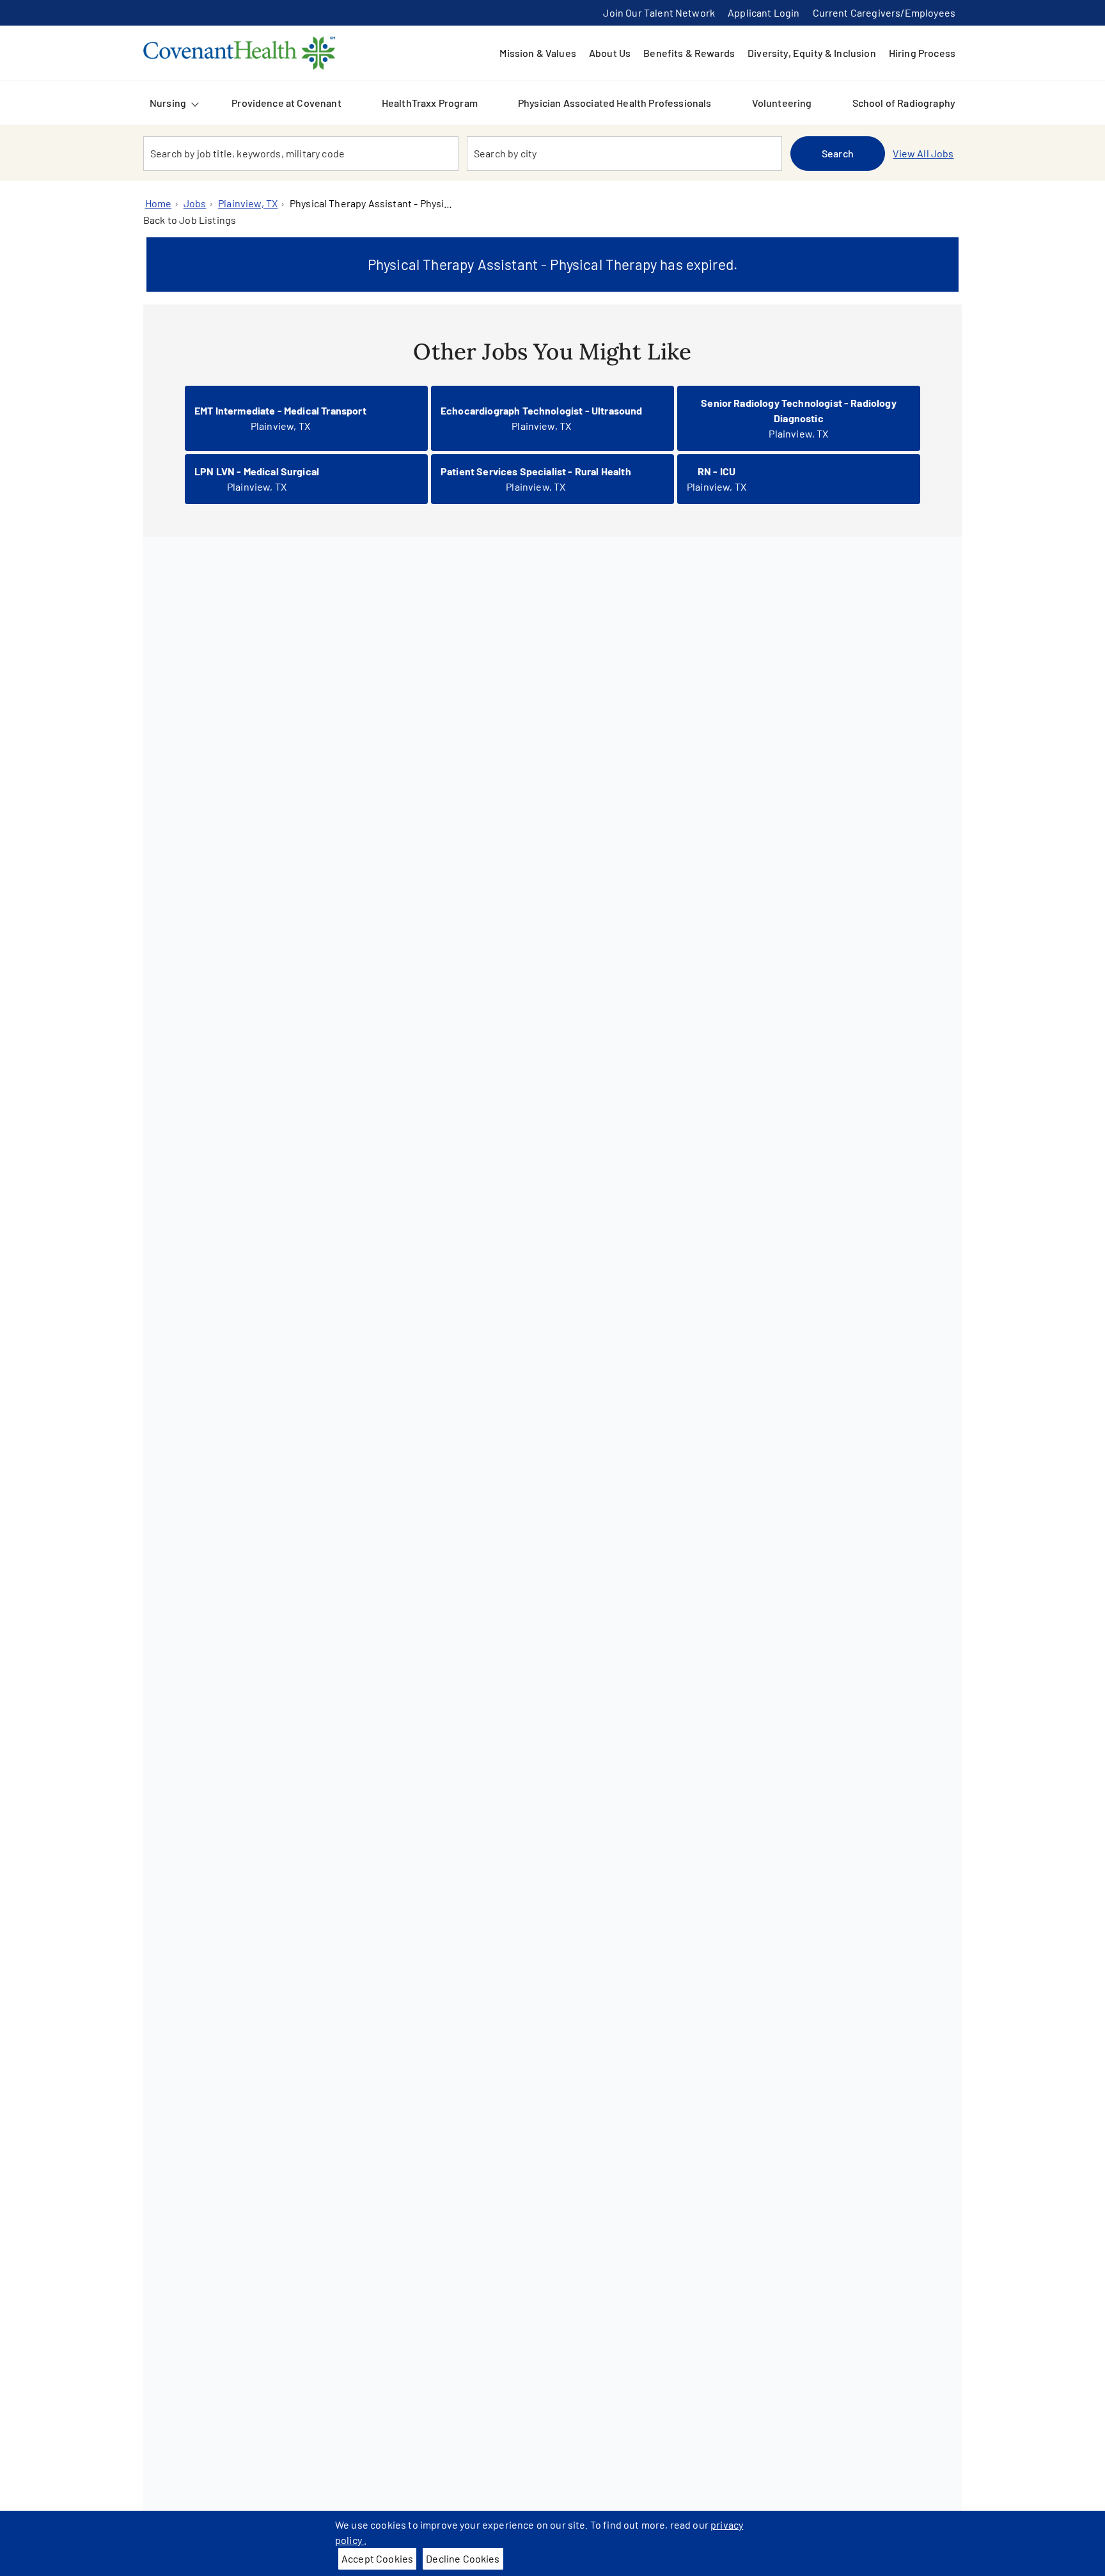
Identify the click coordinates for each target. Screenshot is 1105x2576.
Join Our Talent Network (659, 12)
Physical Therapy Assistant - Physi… (371, 203)
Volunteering (782, 103)
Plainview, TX (248, 203)
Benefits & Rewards (689, 53)
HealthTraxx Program (430, 103)
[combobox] (301, 154)
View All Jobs (923, 153)
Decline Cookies (463, 2558)
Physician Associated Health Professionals (615, 103)
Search (838, 153)
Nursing (168, 103)
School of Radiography (904, 103)
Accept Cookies (377, 2558)
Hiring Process (922, 53)
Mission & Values (538, 53)
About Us (610, 53)
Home (159, 203)
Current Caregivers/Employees (884, 12)
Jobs (195, 203)
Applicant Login (764, 12)
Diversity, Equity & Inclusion (812, 53)
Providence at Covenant (286, 103)
